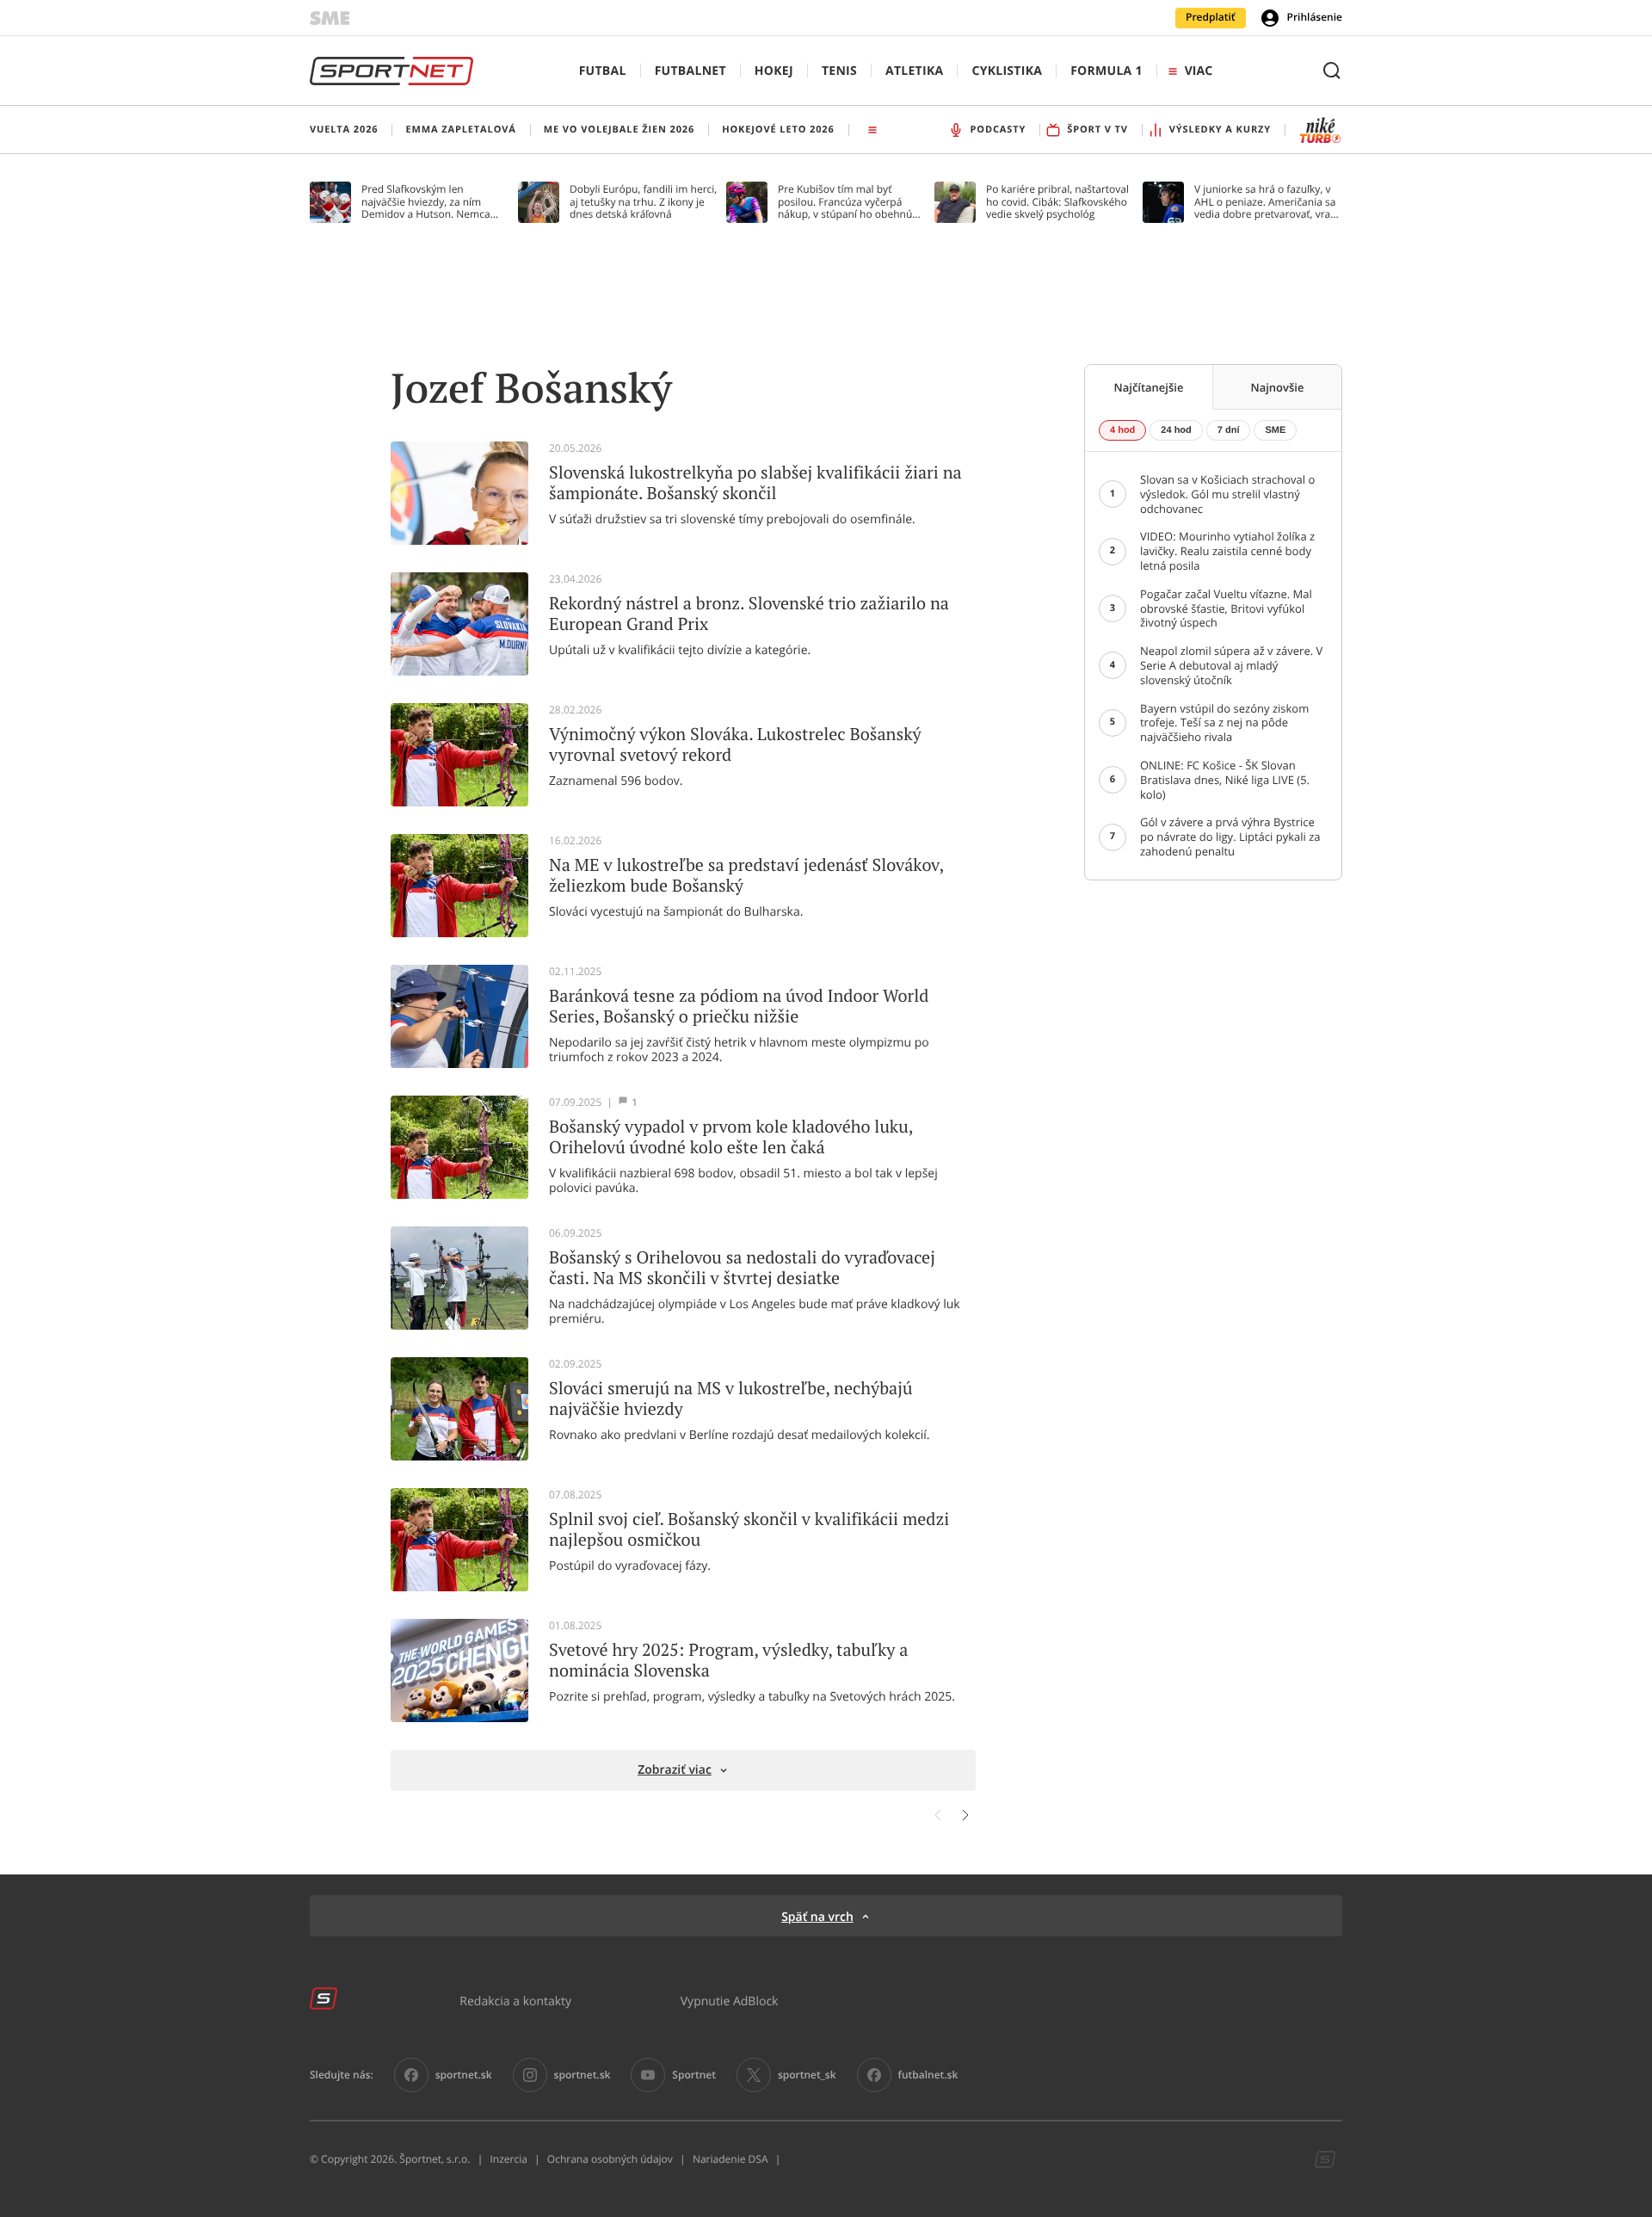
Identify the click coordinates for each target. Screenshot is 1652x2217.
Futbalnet (690, 71)
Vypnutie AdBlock (730, 2001)
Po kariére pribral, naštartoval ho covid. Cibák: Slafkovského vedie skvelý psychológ (1057, 202)
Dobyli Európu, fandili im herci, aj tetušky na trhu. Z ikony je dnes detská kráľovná (643, 202)
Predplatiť (1211, 17)
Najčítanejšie (1149, 387)
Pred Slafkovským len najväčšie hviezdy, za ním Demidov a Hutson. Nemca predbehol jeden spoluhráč (426, 202)
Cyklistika (1007, 71)
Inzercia (508, 2159)
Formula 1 (1106, 71)
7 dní (1229, 430)
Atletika (914, 71)
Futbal (603, 71)
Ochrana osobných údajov (610, 2159)
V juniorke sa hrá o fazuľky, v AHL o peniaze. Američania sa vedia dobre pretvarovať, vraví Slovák (1266, 202)
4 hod (1122, 430)
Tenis (839, 71)
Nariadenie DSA (730, 2159)
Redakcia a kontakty (515, 2001)
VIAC (1199, 71)
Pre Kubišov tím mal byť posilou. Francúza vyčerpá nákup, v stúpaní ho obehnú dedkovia (845, 202)
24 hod (1176, 430)
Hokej (774, 71)
